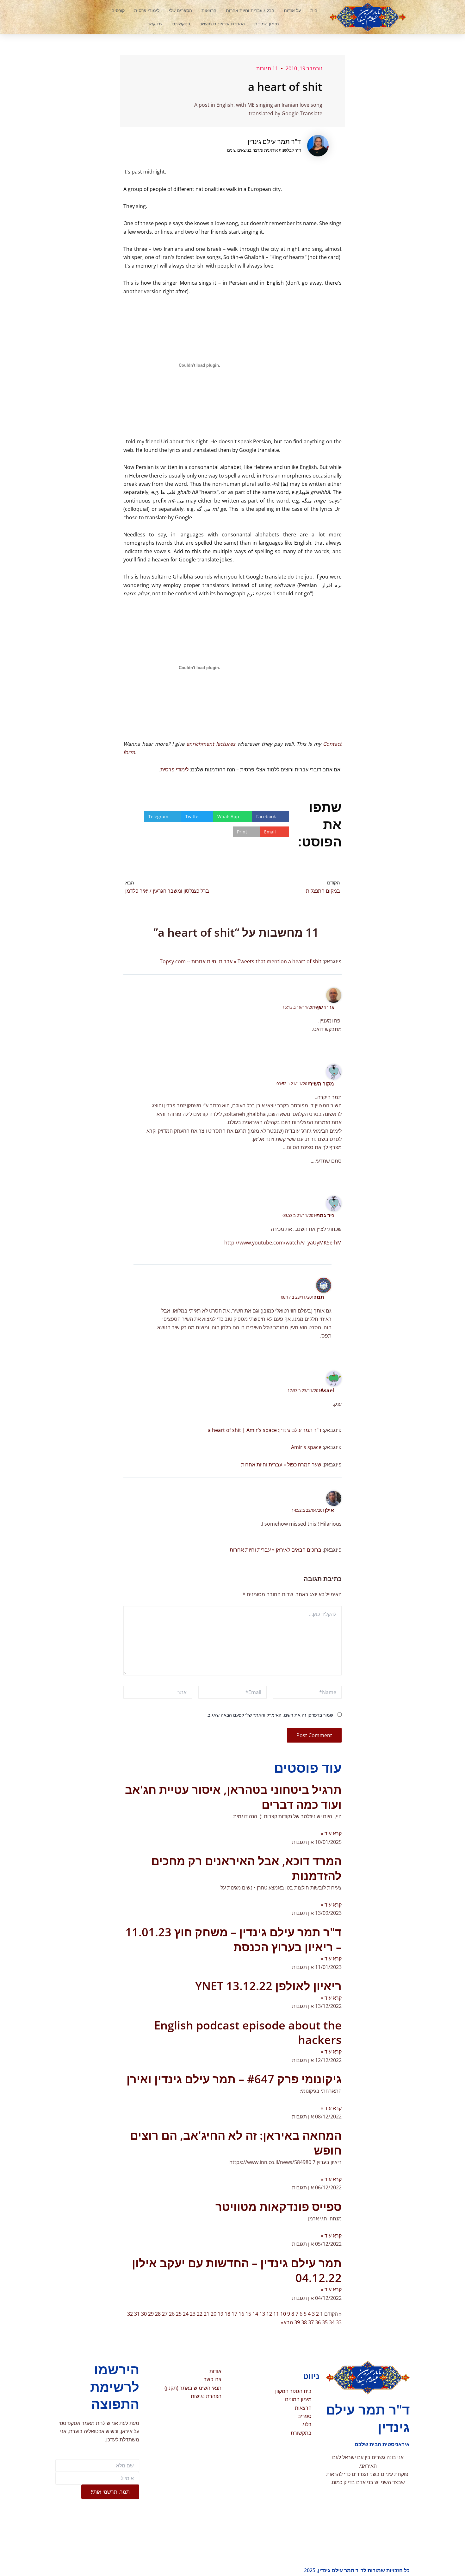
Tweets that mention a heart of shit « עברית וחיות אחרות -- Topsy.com (241, 961)
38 (304, 2322)
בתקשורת (181, 24)
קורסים (118, 10)
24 (186, 2314)
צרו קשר (155, 24)
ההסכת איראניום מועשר (222, 24)
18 (227, 2314)
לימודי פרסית (147, 10)
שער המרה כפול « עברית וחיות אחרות (281, 1465)
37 (311, 2322)
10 (283, 2314)
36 (318, 2322)
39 (297, 2322)
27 (165, 2314)
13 (262, 2314)
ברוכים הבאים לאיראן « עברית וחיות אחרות (276, 1550)
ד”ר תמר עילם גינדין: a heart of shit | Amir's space (265, 1430)
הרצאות (209, 10)
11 (276, 2314)
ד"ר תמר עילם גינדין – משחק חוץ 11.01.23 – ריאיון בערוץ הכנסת (233, 1940)
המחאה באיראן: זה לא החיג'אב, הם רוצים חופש (236, 2143)
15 (248, 2314)
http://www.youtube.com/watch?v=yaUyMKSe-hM (283, 1243)
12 (269, 2314)
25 (179, 2314)
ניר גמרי (325, 1215)
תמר (319, 1297)
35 (325, 2322)
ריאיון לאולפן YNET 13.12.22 (268, 1986)
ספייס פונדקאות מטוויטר (279, 2207)
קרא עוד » (331, 1833)
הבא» (287, 2322)
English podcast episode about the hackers (248, 2033)
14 (255, 2314)
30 (144, 2314)
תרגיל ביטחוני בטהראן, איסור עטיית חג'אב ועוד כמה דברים (233, 1797)
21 (207, 2314)
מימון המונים (267, 24)
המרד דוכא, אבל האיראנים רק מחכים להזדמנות (246, 1868)
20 (214, 2314)
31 (137, 2314)
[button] (82, 17)
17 (234, 2314)
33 (339, 2322)
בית (314, 10)
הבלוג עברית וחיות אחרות (250, 10)
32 (130, 2314)
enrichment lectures (211, 744)
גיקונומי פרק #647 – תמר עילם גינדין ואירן (234, 2079)
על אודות (292, 10)
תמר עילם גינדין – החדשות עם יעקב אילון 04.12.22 (237, 2270)
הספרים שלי (180, 10)
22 (200, 2314)
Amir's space (306, 1447)
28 (158, 2314)
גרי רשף (325, 1007)
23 (193, 2314)
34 (332, 2322)
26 (172, 2314)
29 (151, 2314)
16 (241, 2314)
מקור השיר (322, 1084)
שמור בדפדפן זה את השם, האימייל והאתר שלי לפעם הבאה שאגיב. (270, 1715)
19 (220, 2314)
